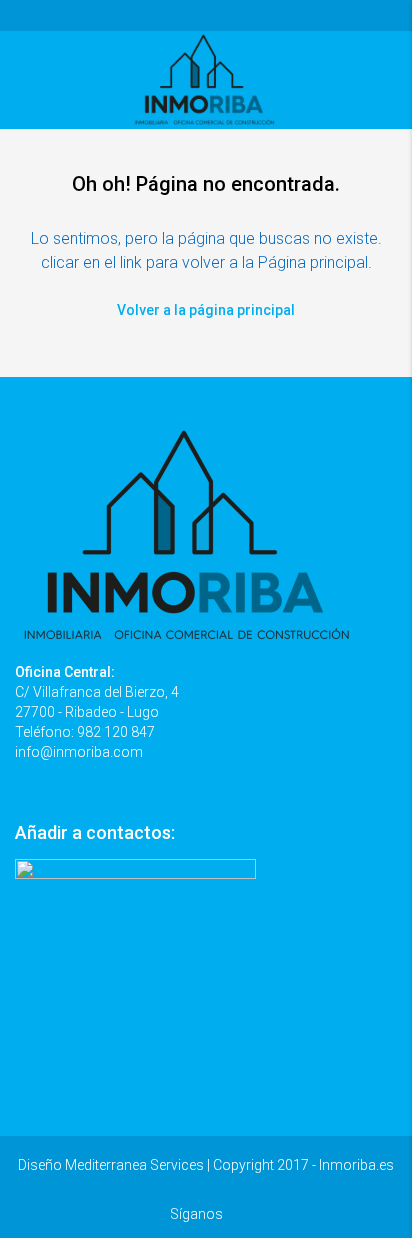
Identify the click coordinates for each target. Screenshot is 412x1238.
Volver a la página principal (206, 310)
